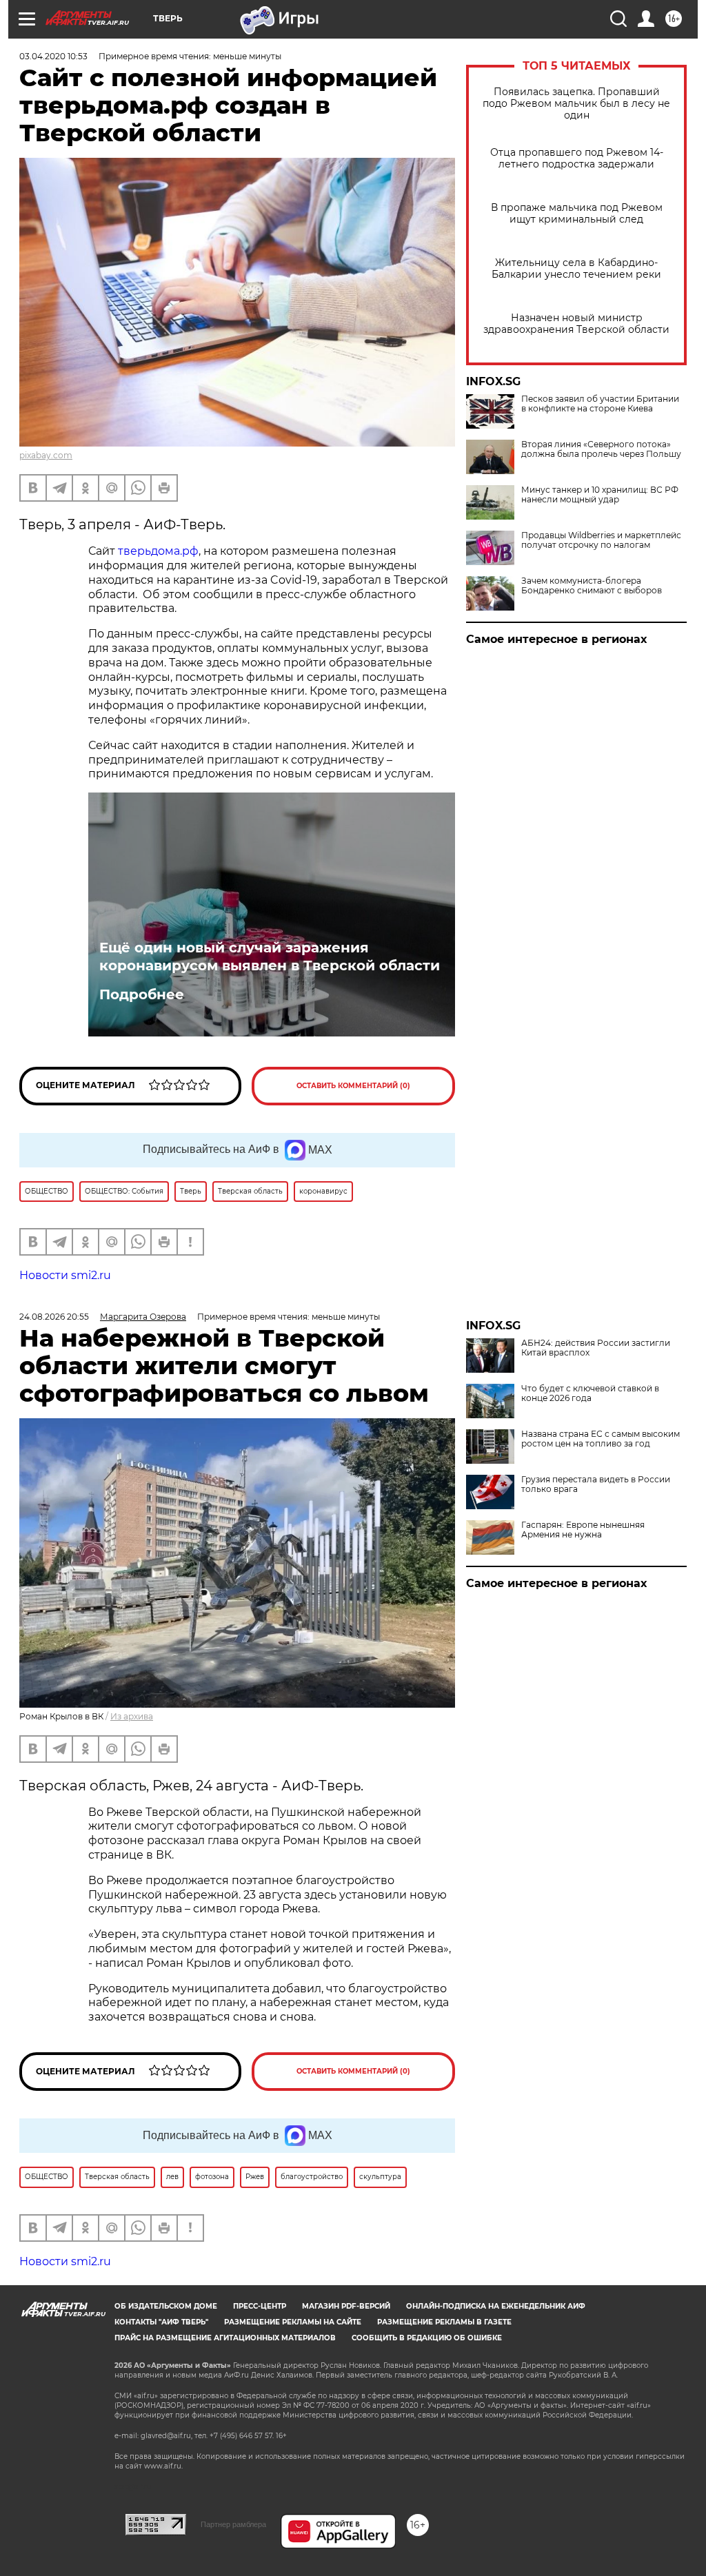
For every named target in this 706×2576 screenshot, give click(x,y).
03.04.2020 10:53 (53, 56)
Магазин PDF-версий (346, 2306)
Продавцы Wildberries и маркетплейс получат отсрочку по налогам (601, 540)
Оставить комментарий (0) (353, 1086)
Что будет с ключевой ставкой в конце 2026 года (590, 1393)
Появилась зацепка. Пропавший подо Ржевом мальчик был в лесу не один (576, 104)
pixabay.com (46, 455)
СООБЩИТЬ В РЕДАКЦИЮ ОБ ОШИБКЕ (427, 2338)
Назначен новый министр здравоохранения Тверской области (576, 324)
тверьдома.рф (158, 551)
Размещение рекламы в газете (444, 2322)
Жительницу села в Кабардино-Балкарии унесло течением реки (576, 269)
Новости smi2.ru (65, 1275)
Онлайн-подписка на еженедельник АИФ (496, 2306)
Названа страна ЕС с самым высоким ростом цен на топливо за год (601, 1439)
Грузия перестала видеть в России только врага (596, 1484)
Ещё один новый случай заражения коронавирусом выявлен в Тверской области (270, 957)
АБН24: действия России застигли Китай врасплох (596, 1348)
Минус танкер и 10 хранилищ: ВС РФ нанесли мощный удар (600, 495)
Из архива (132, 1716)
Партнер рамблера (233, 2524)
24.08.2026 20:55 (54, 1317)
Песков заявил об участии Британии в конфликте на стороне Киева (600, 404)
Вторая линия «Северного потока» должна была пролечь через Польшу (601, 449)
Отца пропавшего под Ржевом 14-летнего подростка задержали (577, 159)
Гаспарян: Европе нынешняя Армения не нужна (583, 1530)
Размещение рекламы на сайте (293, 2322)
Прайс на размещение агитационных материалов (225, 2338)
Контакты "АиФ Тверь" (161, 2322)
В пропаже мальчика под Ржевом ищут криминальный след (577, 214)
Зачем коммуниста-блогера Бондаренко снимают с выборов (592, 586)
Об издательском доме (166, 2306)
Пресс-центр (260, 2306)
